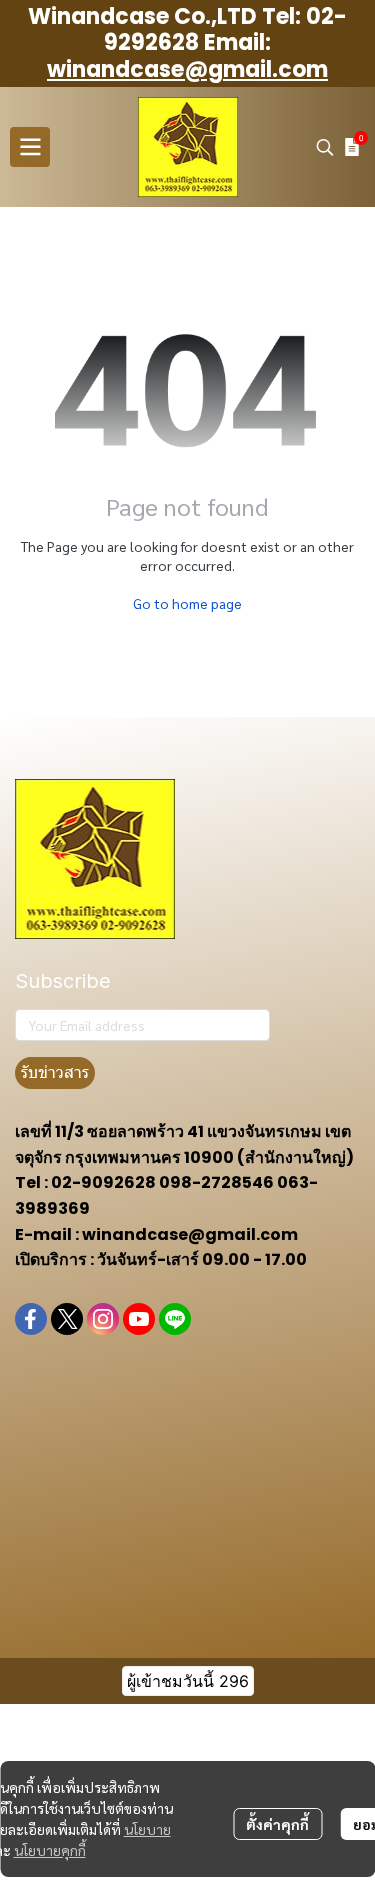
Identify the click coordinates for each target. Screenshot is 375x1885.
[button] (325, 147)
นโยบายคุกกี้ (50, 1850)
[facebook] (31, 1319)
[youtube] (139, 1319)
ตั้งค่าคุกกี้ (277, 1824)
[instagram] (103, 1319)
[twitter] (67, 1319)
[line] (175, 1319)
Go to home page (187, 603)
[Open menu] (30, 147)
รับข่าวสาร (55, 1072)
